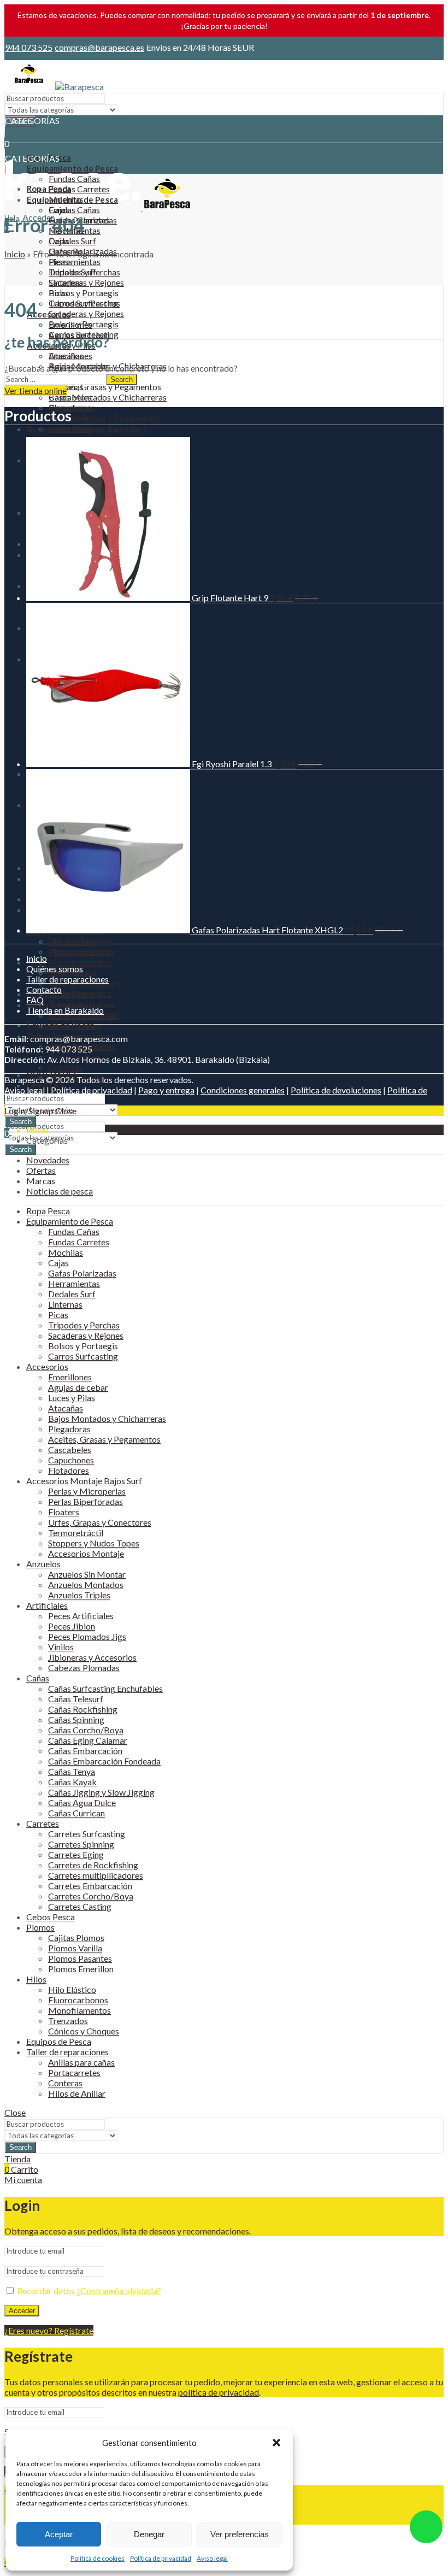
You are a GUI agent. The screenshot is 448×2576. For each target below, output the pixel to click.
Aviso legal (212, 2558)
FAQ (35, 1000)
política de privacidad (219, 2392)
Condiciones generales (243, 1090)
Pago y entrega (166, 1090)
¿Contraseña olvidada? (119, 2290)
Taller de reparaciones (67, 979)
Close (66, 1111)
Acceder (22, 2311)
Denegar (149, 2534)
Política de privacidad (161, 2558)
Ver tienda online (36, 390)
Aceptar (59, 2534)
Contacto (44, 989)
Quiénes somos (55, 969)
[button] (276, 2443)
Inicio (15, 254)
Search (20, 1149)
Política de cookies (98, 2558)
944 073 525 (29, 47)
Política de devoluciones (336, 1090)
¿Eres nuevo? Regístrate (49, 2330)
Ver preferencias (240, 2534)
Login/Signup (29, 1111)
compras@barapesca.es (99, 47)
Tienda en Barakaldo (65, 1010)
